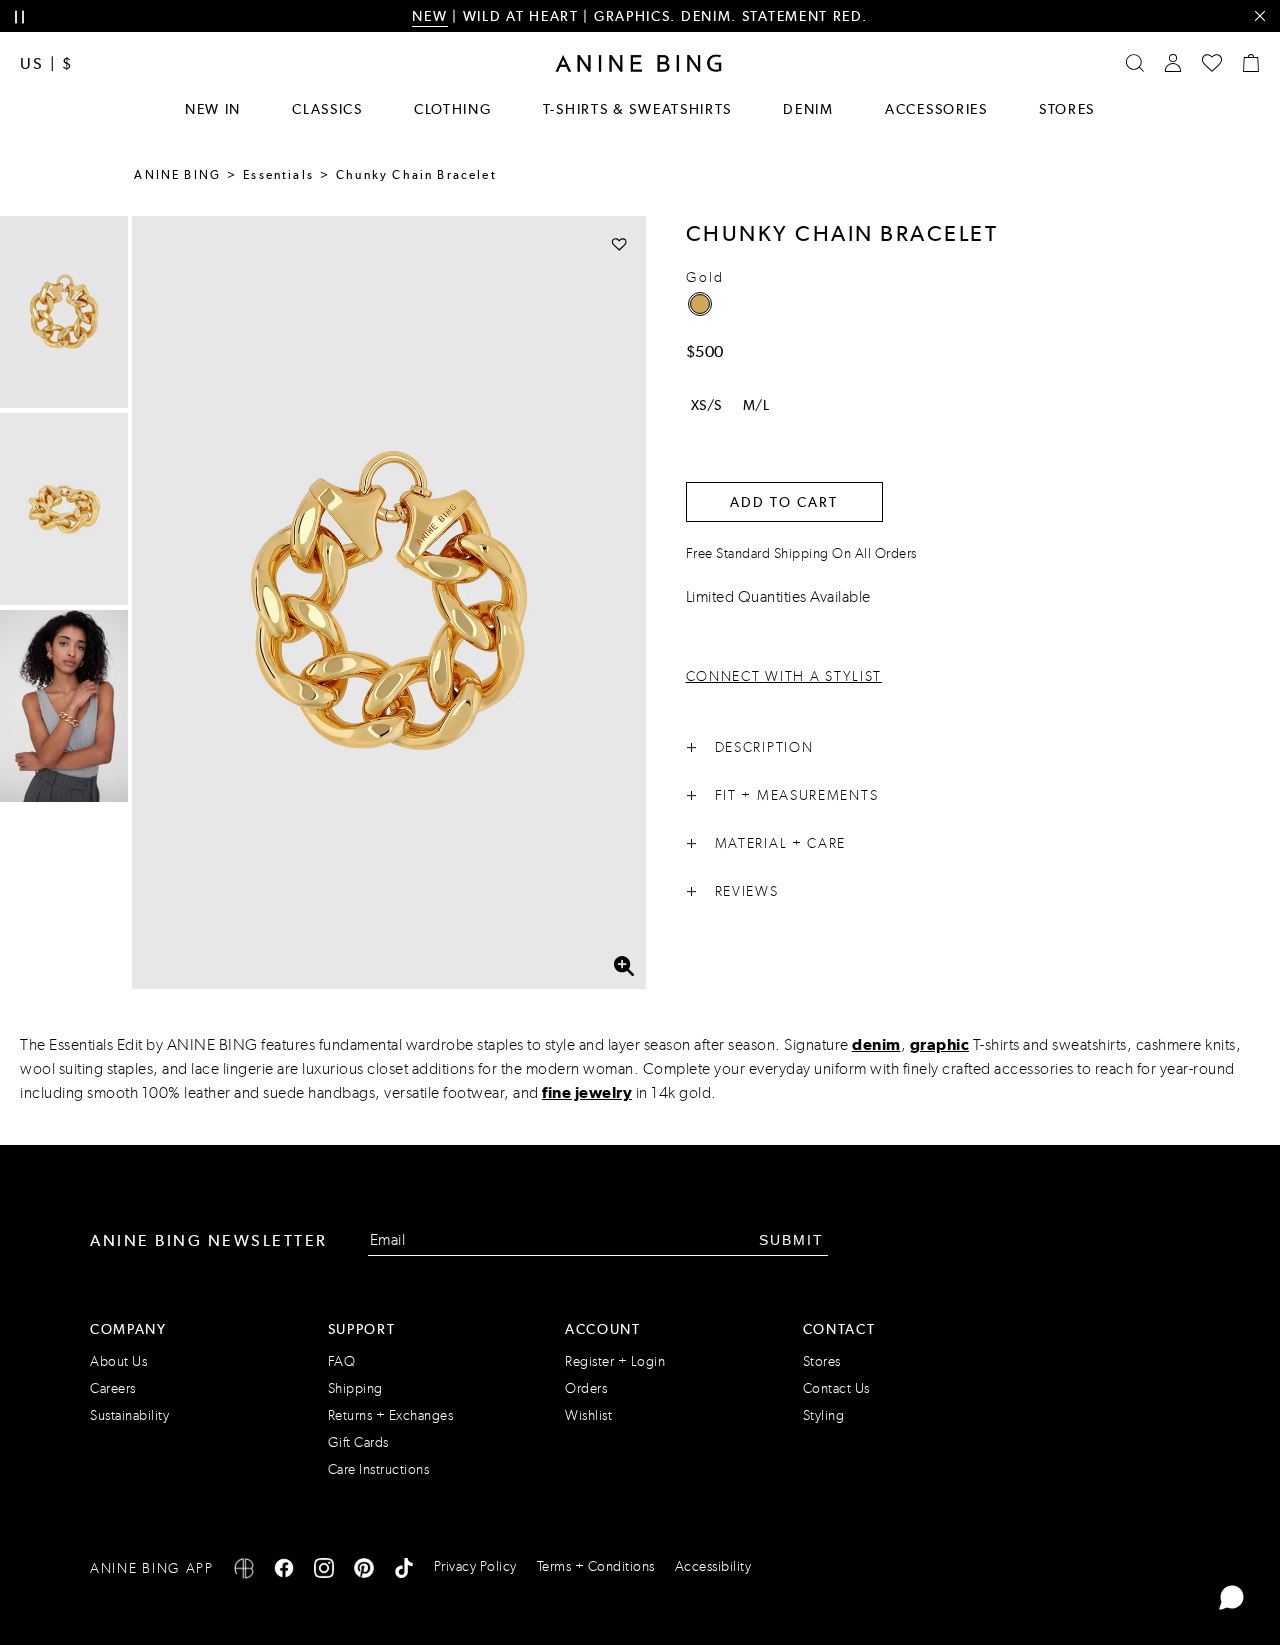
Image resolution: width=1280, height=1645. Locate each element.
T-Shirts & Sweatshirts (637, 109)
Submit (791, 1240)
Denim (808, 109)
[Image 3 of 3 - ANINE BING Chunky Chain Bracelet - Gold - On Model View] (64, 706)
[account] (1173, 63)
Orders (586, 1388)
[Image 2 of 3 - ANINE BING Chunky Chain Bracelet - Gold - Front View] (64, 509)
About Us (118, 1361)
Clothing (453, 109)
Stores (1067, 109)
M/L (756, 405)
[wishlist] (1212, 63)
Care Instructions (379, 1469)
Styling (824, 1415)
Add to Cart (784, 502)
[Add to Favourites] (619, 243)
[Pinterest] (364, 1571)
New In (213, 109)
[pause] (19, 17)
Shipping (355, 1388)
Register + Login (615, 1361)
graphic (940, 1044)
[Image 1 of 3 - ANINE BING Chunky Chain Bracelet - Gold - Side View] (64, 312)
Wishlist (588, 1415)
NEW (429, 16)
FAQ (342, 1361)
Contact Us (836, 1388)
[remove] (1259, 16)
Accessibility (713, 1566)
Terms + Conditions (596, 1566)
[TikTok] (404, 1571)
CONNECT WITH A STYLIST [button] (784, 676)
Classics (327, 109)
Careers (113, 1388)
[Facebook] (284, 1571)
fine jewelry (587, 1092)
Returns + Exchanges (391, 1415)
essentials (278, 175)
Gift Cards (358, 1442)
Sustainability (129, 1415)
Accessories (936, 109)
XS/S (706, 405)
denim (876, 1044)
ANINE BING (177, 175)
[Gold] (700, 304)
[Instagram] (324, 1571)
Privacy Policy (475, 1566)
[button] (389, 602)
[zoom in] (623, 966)
